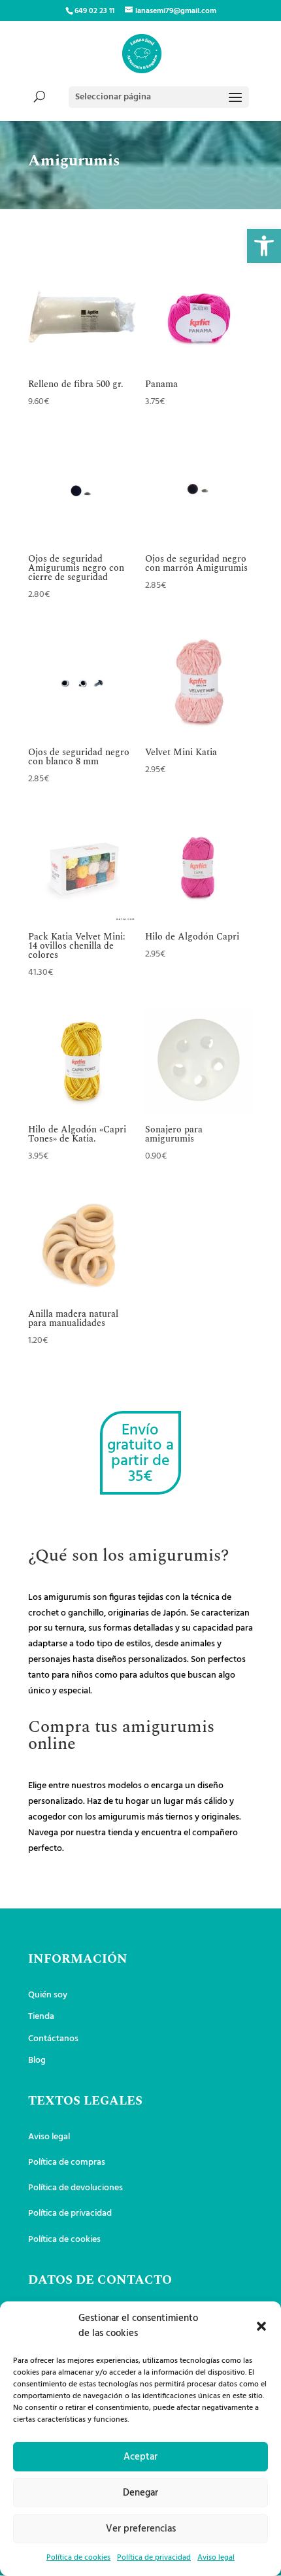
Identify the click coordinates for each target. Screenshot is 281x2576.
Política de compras (67, 2162)
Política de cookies (78, 2558)
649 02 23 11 (94, 11)
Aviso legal (216, 2558)
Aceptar (140, 2457)
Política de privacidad (154, 2558)
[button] (264, 246)
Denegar (140, 2493)
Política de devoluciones (75, 2188)
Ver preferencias (141, 2529)
